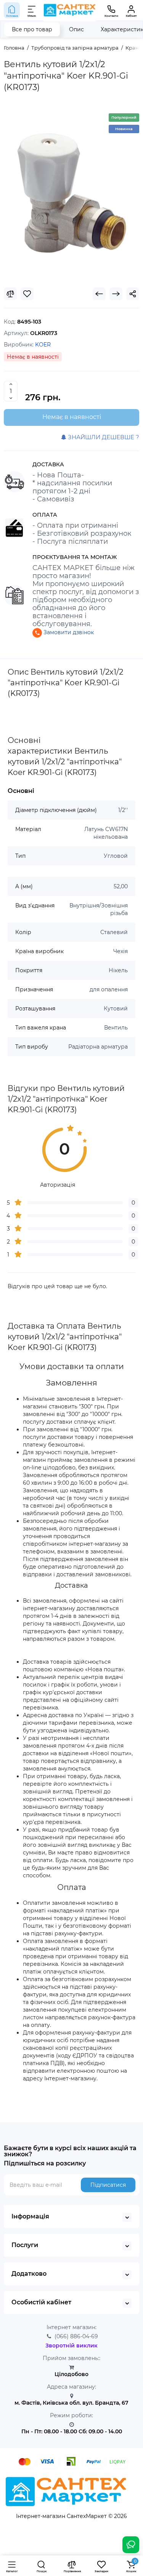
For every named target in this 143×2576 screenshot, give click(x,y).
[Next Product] (116, 294)
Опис (76, 29)
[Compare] (10, 294)
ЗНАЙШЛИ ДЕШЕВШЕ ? (103, 437)
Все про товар (32, 29)
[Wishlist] (27, 294)
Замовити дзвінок (68, 632)
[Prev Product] (99, 294)
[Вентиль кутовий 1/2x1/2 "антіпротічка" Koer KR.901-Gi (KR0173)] (71, 193)
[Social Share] (133, 294)
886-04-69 (76, 2336)
